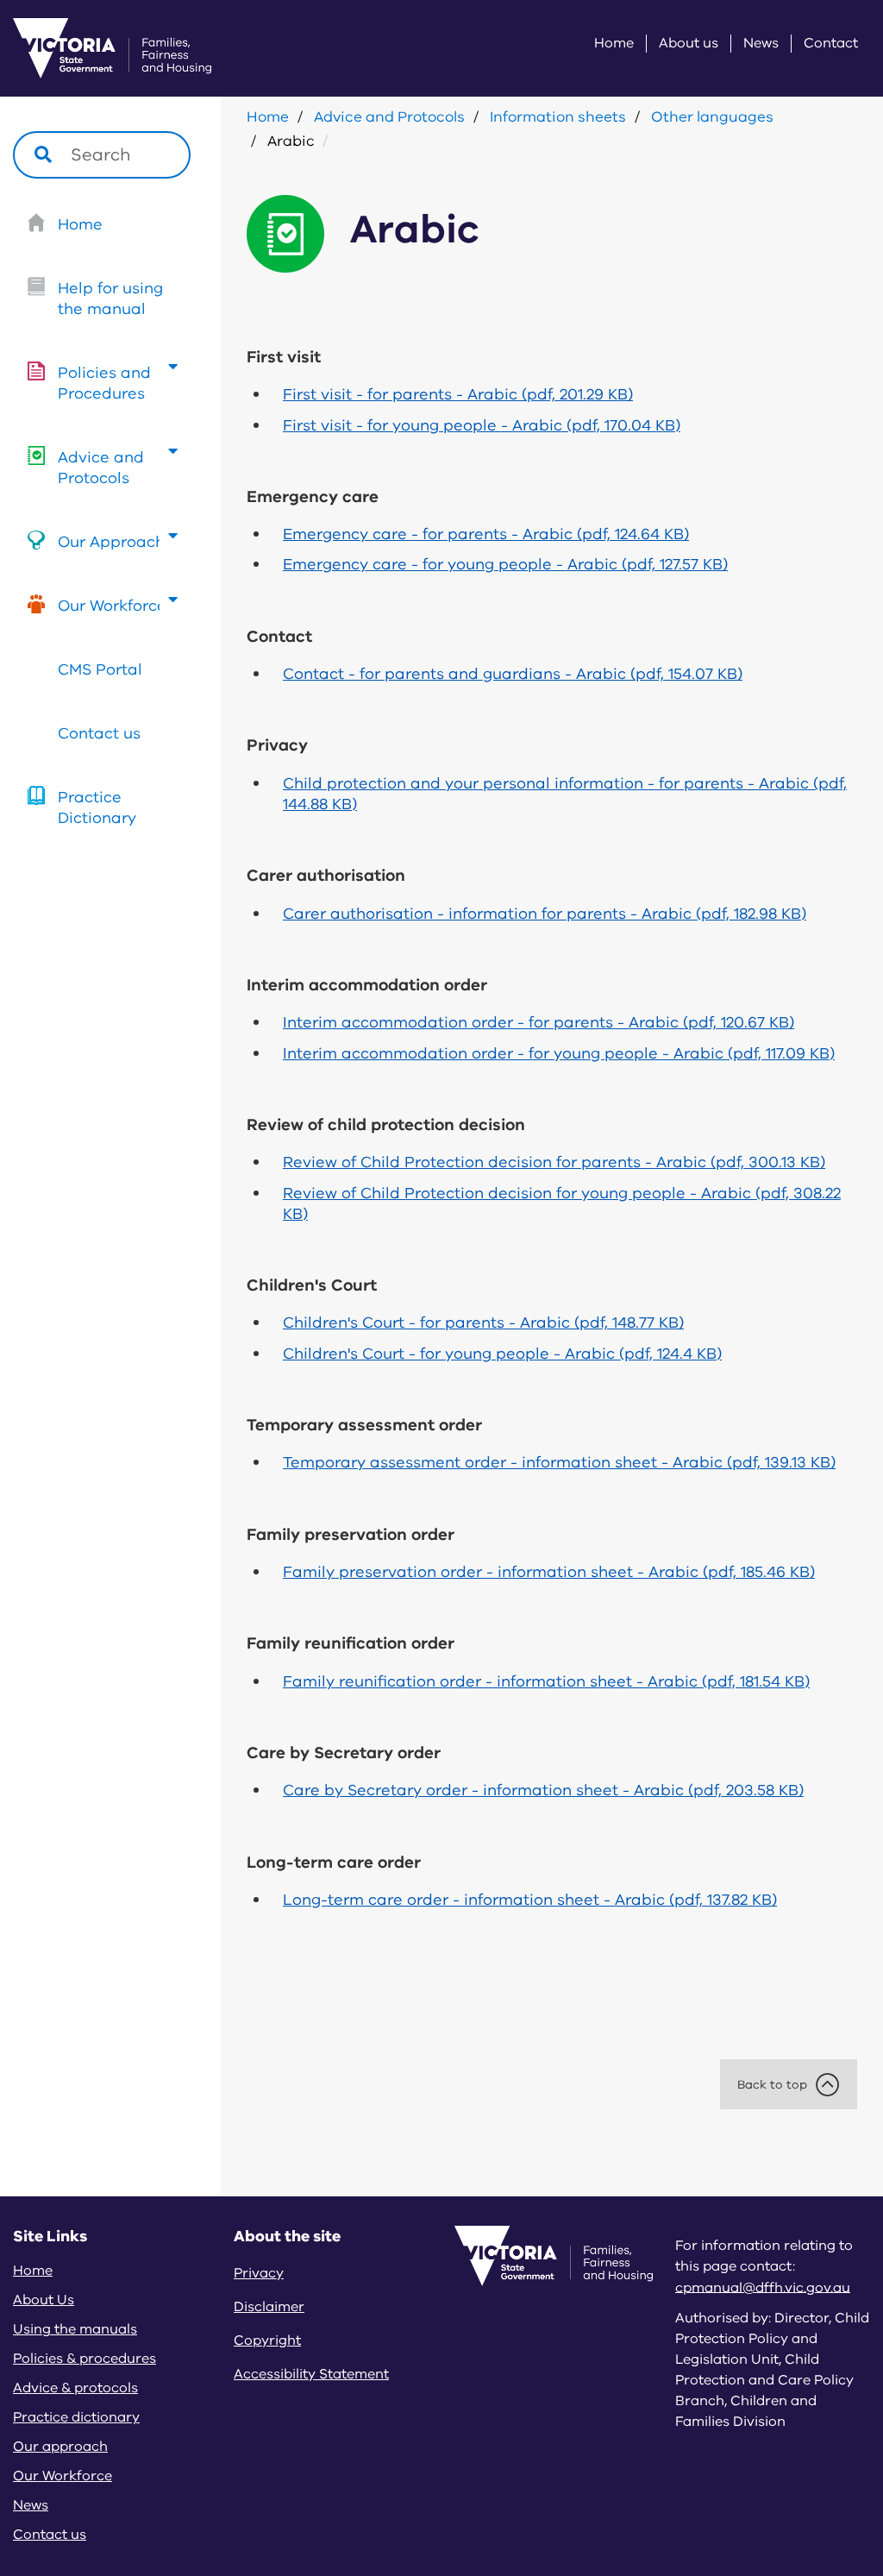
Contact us (99, 733)
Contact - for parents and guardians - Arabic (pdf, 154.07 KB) (513, 674)
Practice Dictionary (97, 807)
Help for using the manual (110, 298)
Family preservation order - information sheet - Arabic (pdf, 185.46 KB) (549, 1572)
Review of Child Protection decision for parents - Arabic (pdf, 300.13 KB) (554, 1162)
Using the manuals (75, 2329)
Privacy (259, 2273)
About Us (44, 2300)
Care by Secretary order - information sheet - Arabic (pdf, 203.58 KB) (543, 1790)
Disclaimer (269, 2307)
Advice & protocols (75, 2388)
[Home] (91, 48)
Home (614, 44)
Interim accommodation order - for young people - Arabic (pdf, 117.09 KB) (559, 1053)
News (761, 44)
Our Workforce (112, 606)
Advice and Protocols (101, 468)
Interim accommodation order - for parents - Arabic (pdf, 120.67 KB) (539, 1022)
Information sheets (558, 117)
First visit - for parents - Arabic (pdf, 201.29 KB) (458, 394)
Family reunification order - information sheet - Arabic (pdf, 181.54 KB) (546, 1681)
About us (689, 44)
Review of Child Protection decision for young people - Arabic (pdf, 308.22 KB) (562, 1203)
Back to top (772, 2085)
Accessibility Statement (311, 2374)
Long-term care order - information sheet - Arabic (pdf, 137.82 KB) (530, 1900)
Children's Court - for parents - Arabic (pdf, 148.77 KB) (483, 1323)
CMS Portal (100, 669)
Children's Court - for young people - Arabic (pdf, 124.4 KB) (502, 1354)
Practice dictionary (76, 2417)
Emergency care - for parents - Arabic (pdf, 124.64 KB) (486, 534)
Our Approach (111, 542)
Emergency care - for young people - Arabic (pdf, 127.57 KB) (505, 564)
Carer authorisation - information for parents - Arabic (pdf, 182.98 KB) (545, 914)
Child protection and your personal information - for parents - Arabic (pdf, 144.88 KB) (565, 794)
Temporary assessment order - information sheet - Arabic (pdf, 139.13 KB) (559, 1462)
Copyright (267, 2340)
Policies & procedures (85, 2359)
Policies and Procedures (104, 383)
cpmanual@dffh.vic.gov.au (763, 2287)
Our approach (60, 2447)
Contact (831, 44)
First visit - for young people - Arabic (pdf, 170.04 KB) (482, 425)
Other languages (712, 117)
